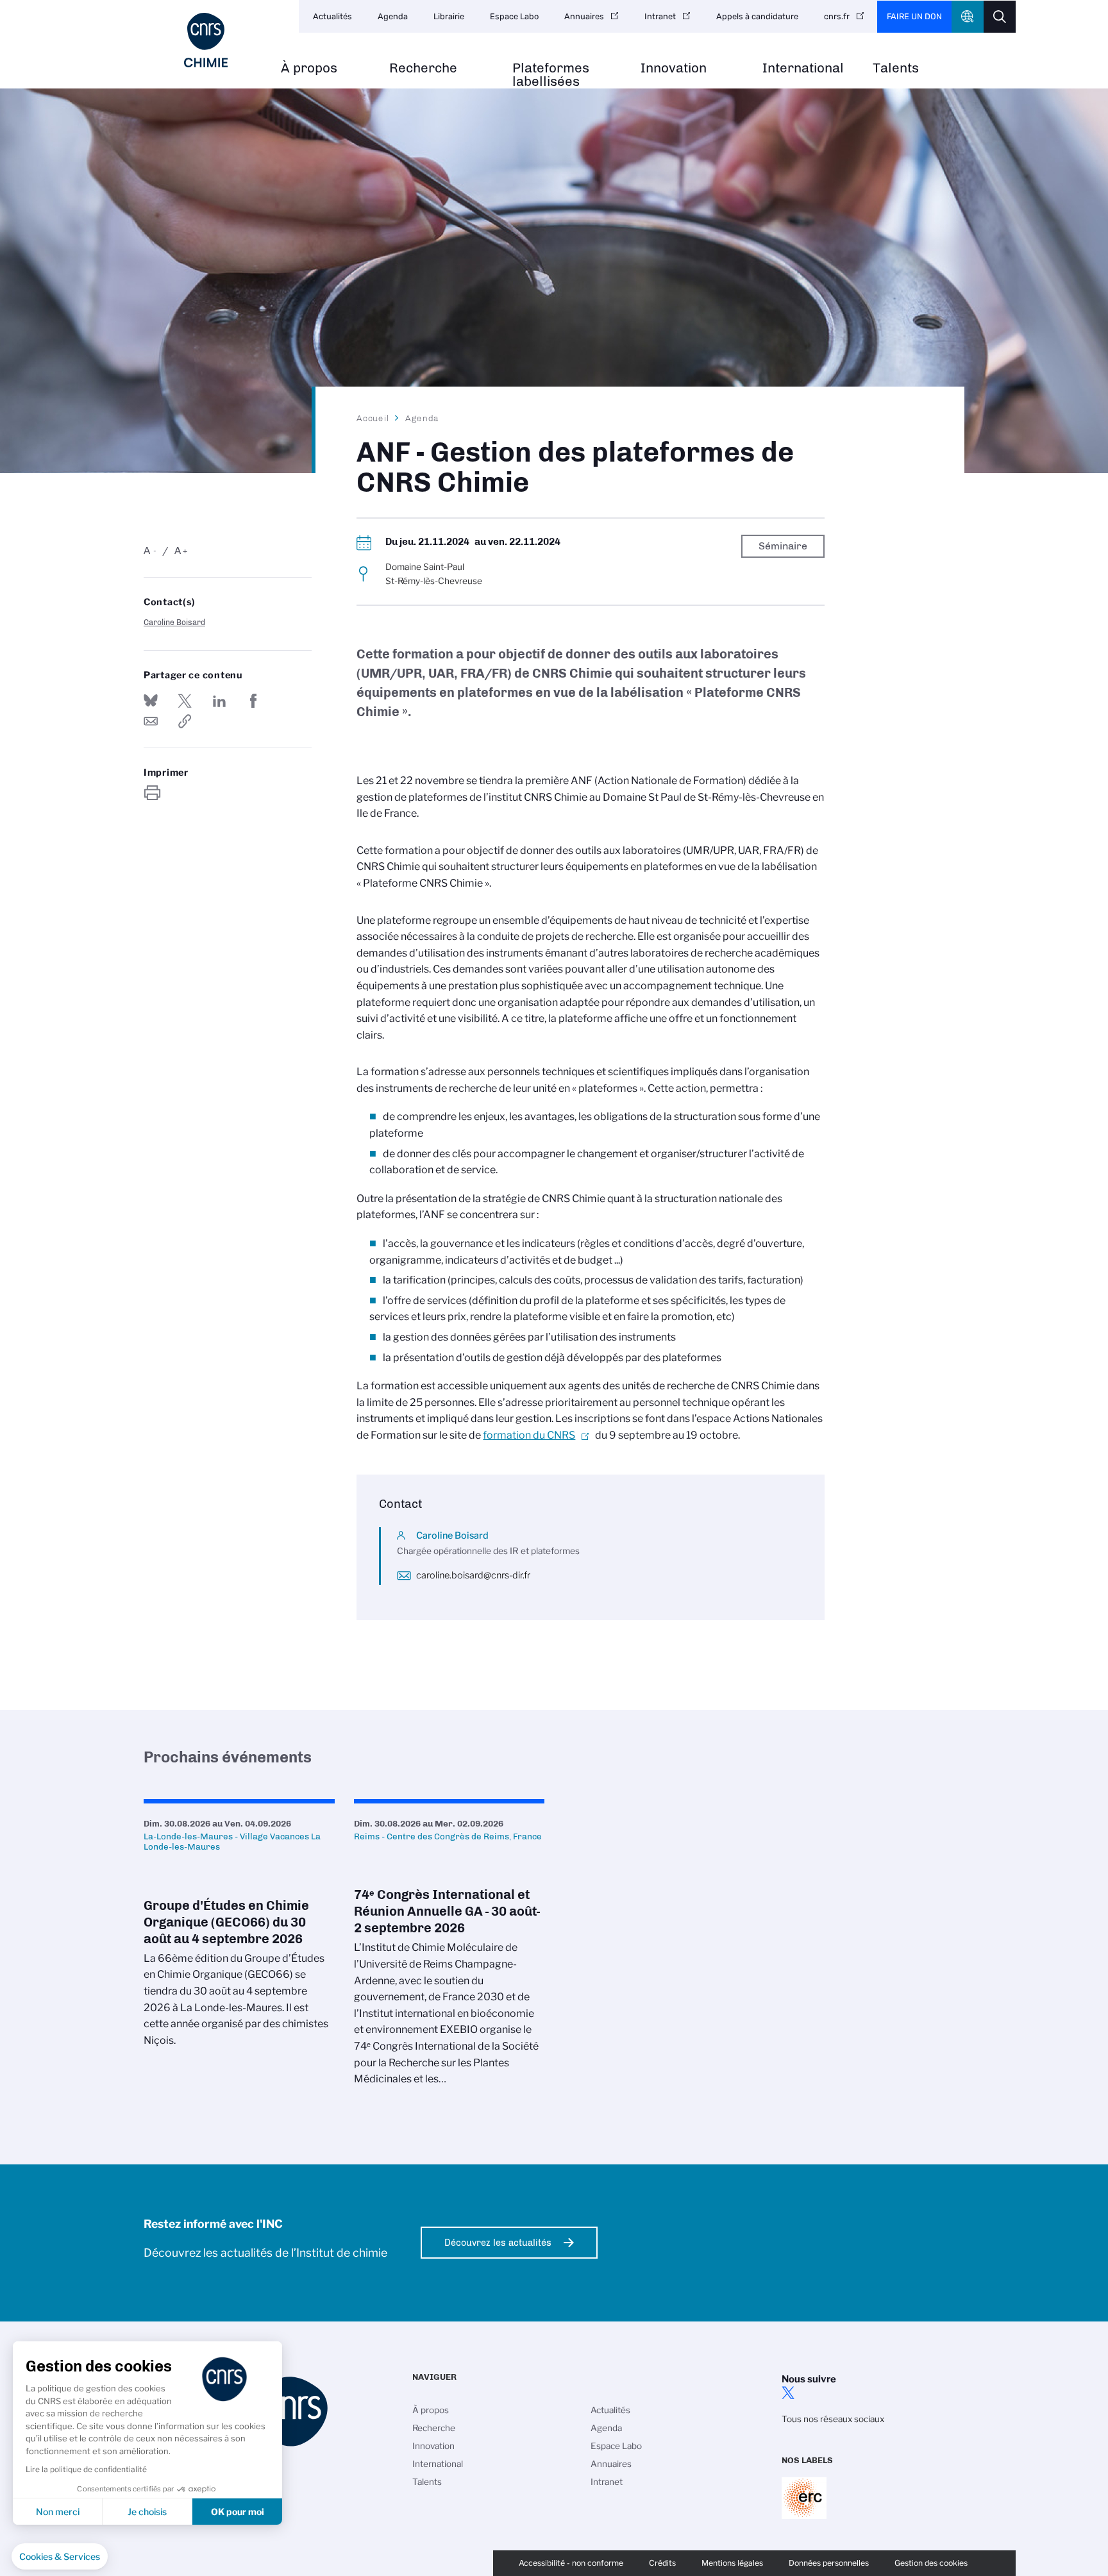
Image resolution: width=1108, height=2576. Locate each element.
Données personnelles (829, 2563)
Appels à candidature (757, 16)
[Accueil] (206, 40)
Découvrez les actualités (498, 2243)
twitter (788, 2393)
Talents (896, 68)
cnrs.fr (837, 16)
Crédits (662, 2563)
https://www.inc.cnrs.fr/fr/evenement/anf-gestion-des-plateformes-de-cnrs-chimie (185, 721)
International (803, 68)
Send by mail (151, 721)
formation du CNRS (529, 1435)
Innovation (674, 68)
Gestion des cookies (931, 2563)
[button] (60, 2557)
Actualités (332, 16)
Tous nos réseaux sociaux (833, 2419)
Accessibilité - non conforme (571, 2563)
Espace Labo (514, 16)
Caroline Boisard (174, 622)
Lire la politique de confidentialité (86, 2469)
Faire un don (914, 16)
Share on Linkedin (219, 701)
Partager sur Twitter (185, 701)
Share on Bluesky (151, 701)
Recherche (423, 68)
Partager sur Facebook (253, 701)
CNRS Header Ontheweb (968, 17)
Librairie (449, 16)
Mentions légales (732, 2563)
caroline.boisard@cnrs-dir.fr (473, 1575)
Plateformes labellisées (551, 75)
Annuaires (584, 16)
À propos (309, 68)
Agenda (393, 16)
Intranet (660, 16)
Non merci (58, 2512)
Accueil (373, 418)
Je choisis (147, 2512)
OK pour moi (238, 2512)
